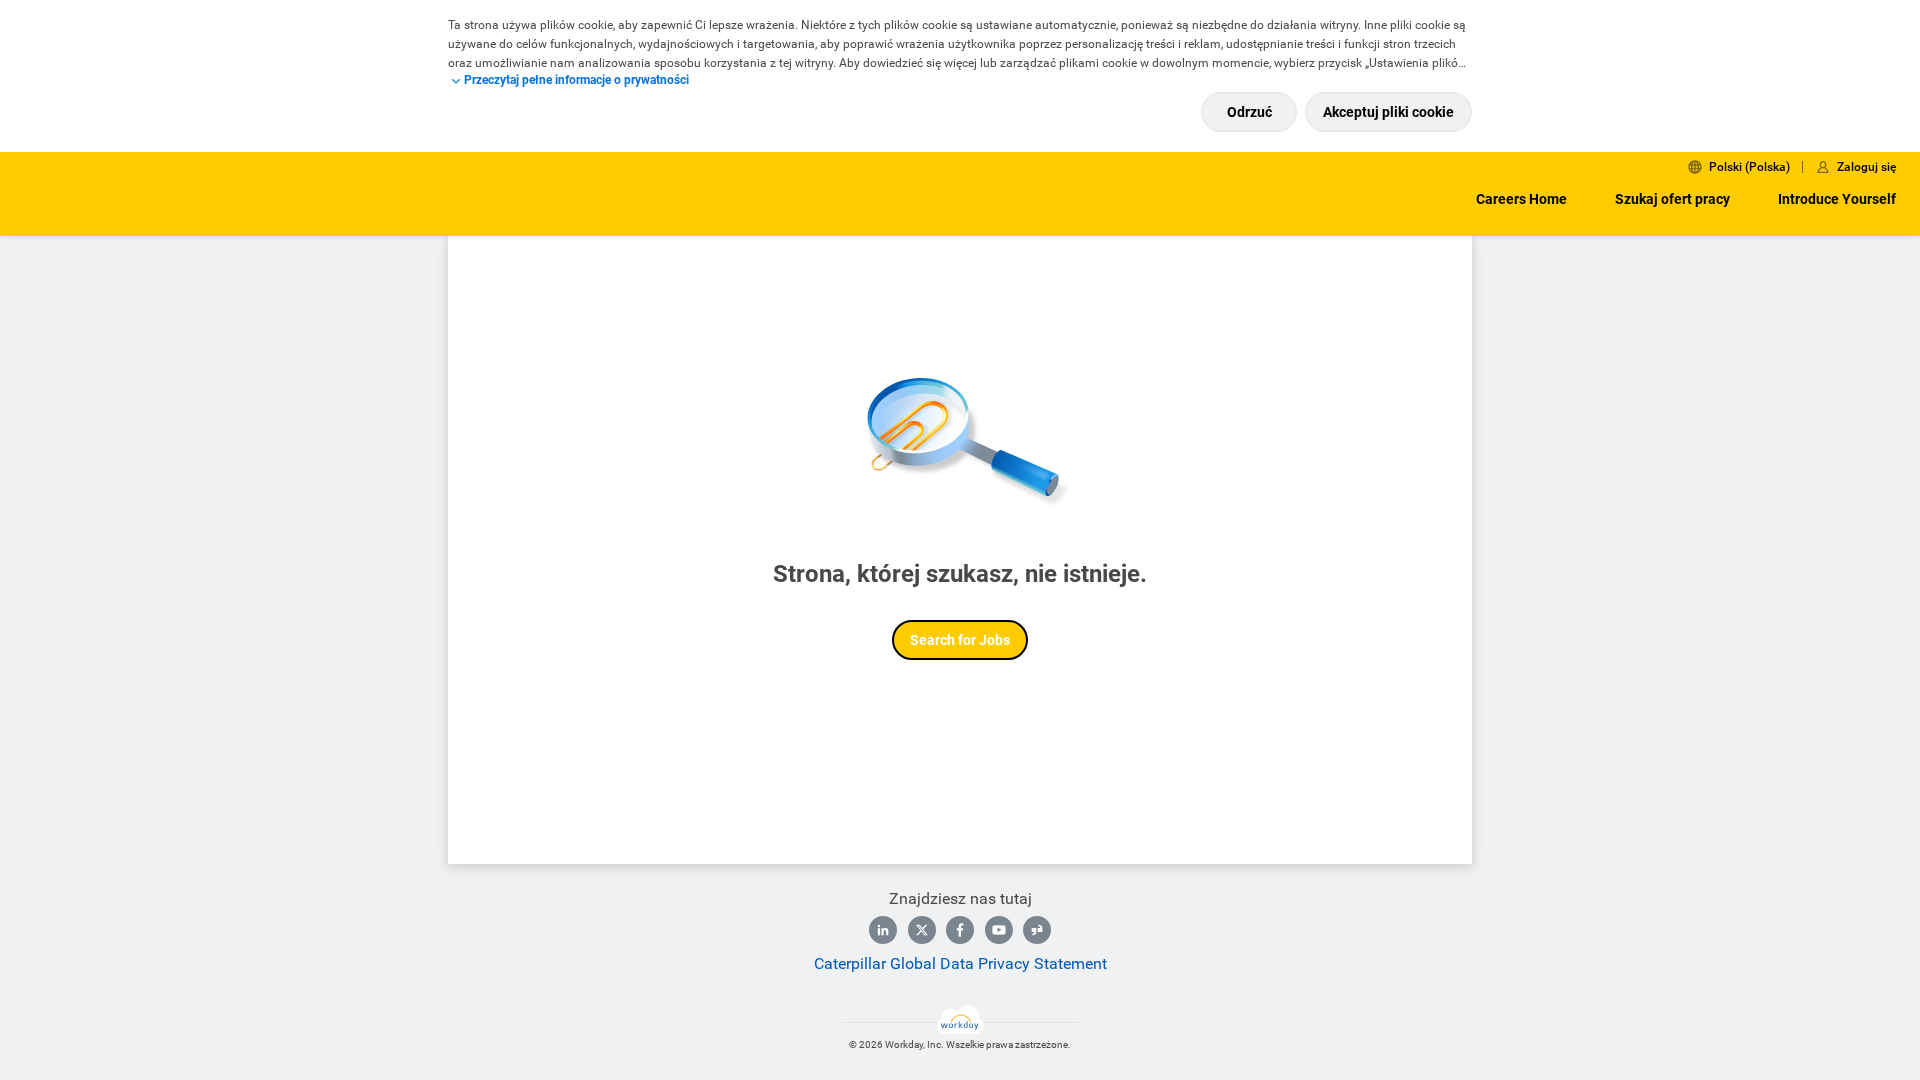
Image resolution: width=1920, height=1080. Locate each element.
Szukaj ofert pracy (1672, 199)
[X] (922, 930)
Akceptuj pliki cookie (1388, 112)
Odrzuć (1249, 112)
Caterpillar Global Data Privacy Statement (960, 963)
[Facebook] (960, 930)
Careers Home (1521, 199)
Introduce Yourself (1837, 199)
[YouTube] (999, 930)
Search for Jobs (960, 640)
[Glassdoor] (1037, 930)
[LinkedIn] (883, 930)
